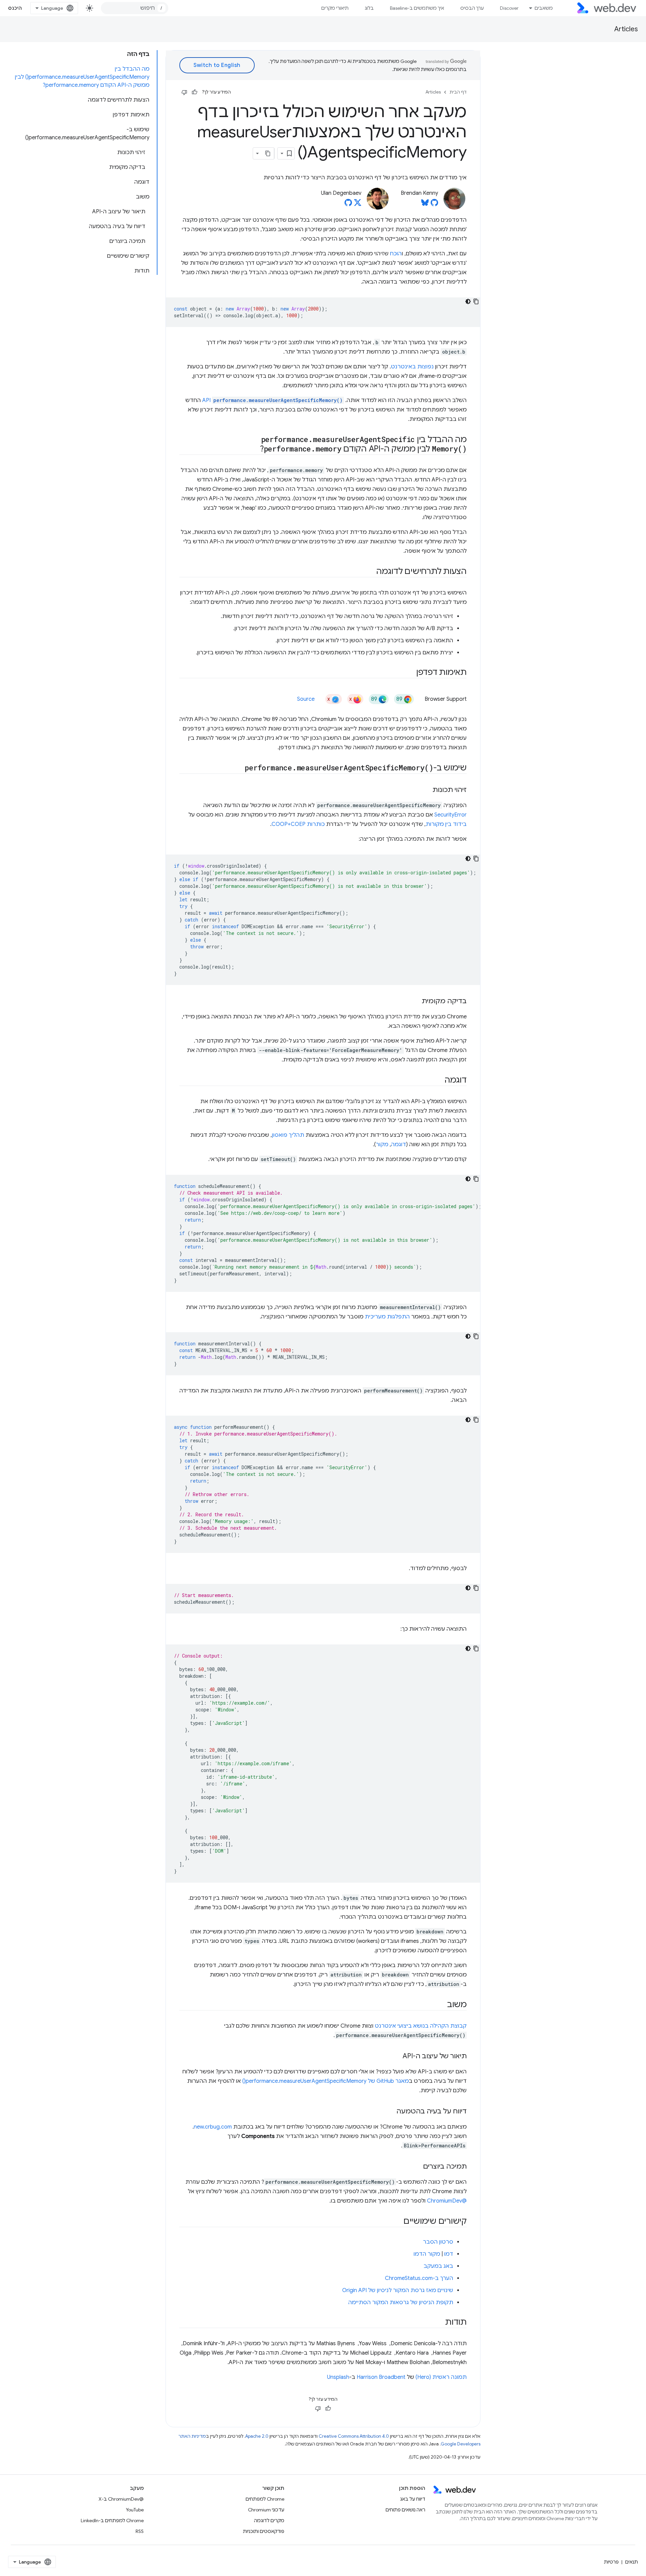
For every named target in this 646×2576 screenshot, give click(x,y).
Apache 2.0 (257, 2436)
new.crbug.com (213, 2127)
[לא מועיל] (184, 92)
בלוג (369, 8)
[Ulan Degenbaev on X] (358, 205)
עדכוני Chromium (266, 2510)
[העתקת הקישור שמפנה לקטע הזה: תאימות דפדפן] (410, 673)
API (272, 400)
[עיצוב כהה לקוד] (468, 301)
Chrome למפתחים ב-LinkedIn (112, 2520)
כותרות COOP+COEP (298, 824)
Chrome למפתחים (265, 2499)
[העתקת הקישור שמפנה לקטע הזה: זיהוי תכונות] (426, 790)
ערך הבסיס (472, 8)
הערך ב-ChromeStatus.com (419, 2278)
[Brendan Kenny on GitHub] (434, 205)
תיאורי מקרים (335, 8)
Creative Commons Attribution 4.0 (354, 2436)
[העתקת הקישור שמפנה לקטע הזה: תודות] (439, 2323)
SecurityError (451, 815)
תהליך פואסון (288, 1135)
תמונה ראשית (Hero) (441, 2377)
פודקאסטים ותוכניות (264, 2531)
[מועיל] (194, 92)
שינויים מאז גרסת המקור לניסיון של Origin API (398, 2290)
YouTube (135, 2510)
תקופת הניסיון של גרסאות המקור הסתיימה (401, 2302)
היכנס (15, 8)
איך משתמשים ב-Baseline (417, 8)
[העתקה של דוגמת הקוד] (476, 301)
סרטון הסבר (438, 2242)
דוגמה (399, 1145)
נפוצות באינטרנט (412, 367)
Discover (509, 8)
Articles (626, 29)
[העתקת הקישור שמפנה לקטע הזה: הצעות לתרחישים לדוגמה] (370, 572)
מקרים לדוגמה (269, 2520)
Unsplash (338, 2377)
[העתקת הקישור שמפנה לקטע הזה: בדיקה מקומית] (416, 1002)
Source (306, 699)
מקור (382, 1145)
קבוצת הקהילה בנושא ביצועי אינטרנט (421, 2026)
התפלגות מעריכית (387, 1317)
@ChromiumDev (447, 2201)
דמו (449, 2254)
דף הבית (458, 92)
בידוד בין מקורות (446, 824)
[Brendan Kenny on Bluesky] (425, 205)
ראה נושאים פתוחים (405, 2510)
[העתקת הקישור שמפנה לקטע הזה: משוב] (441, 2005)
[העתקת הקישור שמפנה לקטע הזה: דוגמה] (438, 1081)
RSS (140, 2531)
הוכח (396, 254)
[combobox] (135, 8)
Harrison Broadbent (381, 2377)
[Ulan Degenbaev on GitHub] (348, 205)
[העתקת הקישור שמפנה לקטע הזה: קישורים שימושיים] (397, 2222)
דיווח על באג (413, 2499)
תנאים (632, 2562)
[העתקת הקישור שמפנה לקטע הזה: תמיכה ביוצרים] (417, 2167)
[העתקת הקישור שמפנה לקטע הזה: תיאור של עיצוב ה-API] (397, 2057)
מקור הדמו (427, 2254)
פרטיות (611, 2562)
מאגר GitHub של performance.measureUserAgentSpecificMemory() (326, 2081)
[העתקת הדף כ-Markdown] (268, 153)
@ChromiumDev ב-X (121, 2499)
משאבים (544, 8)
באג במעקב (438, 2266)
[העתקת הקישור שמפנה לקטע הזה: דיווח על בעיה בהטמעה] (390, 2112)
